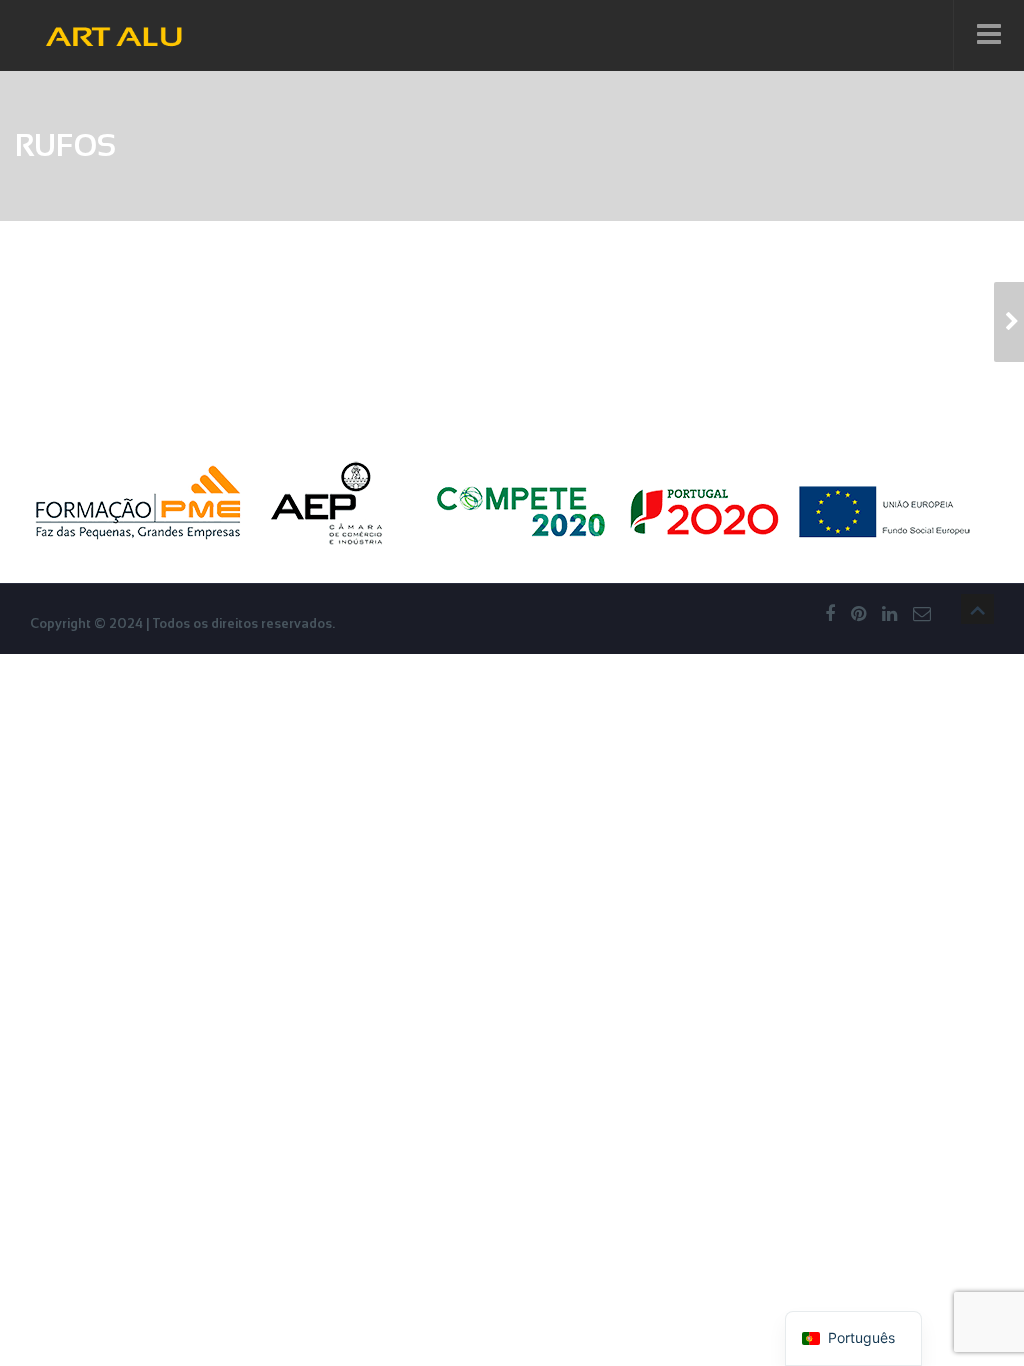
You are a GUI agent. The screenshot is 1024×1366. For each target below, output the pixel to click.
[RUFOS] (1009, 322)
